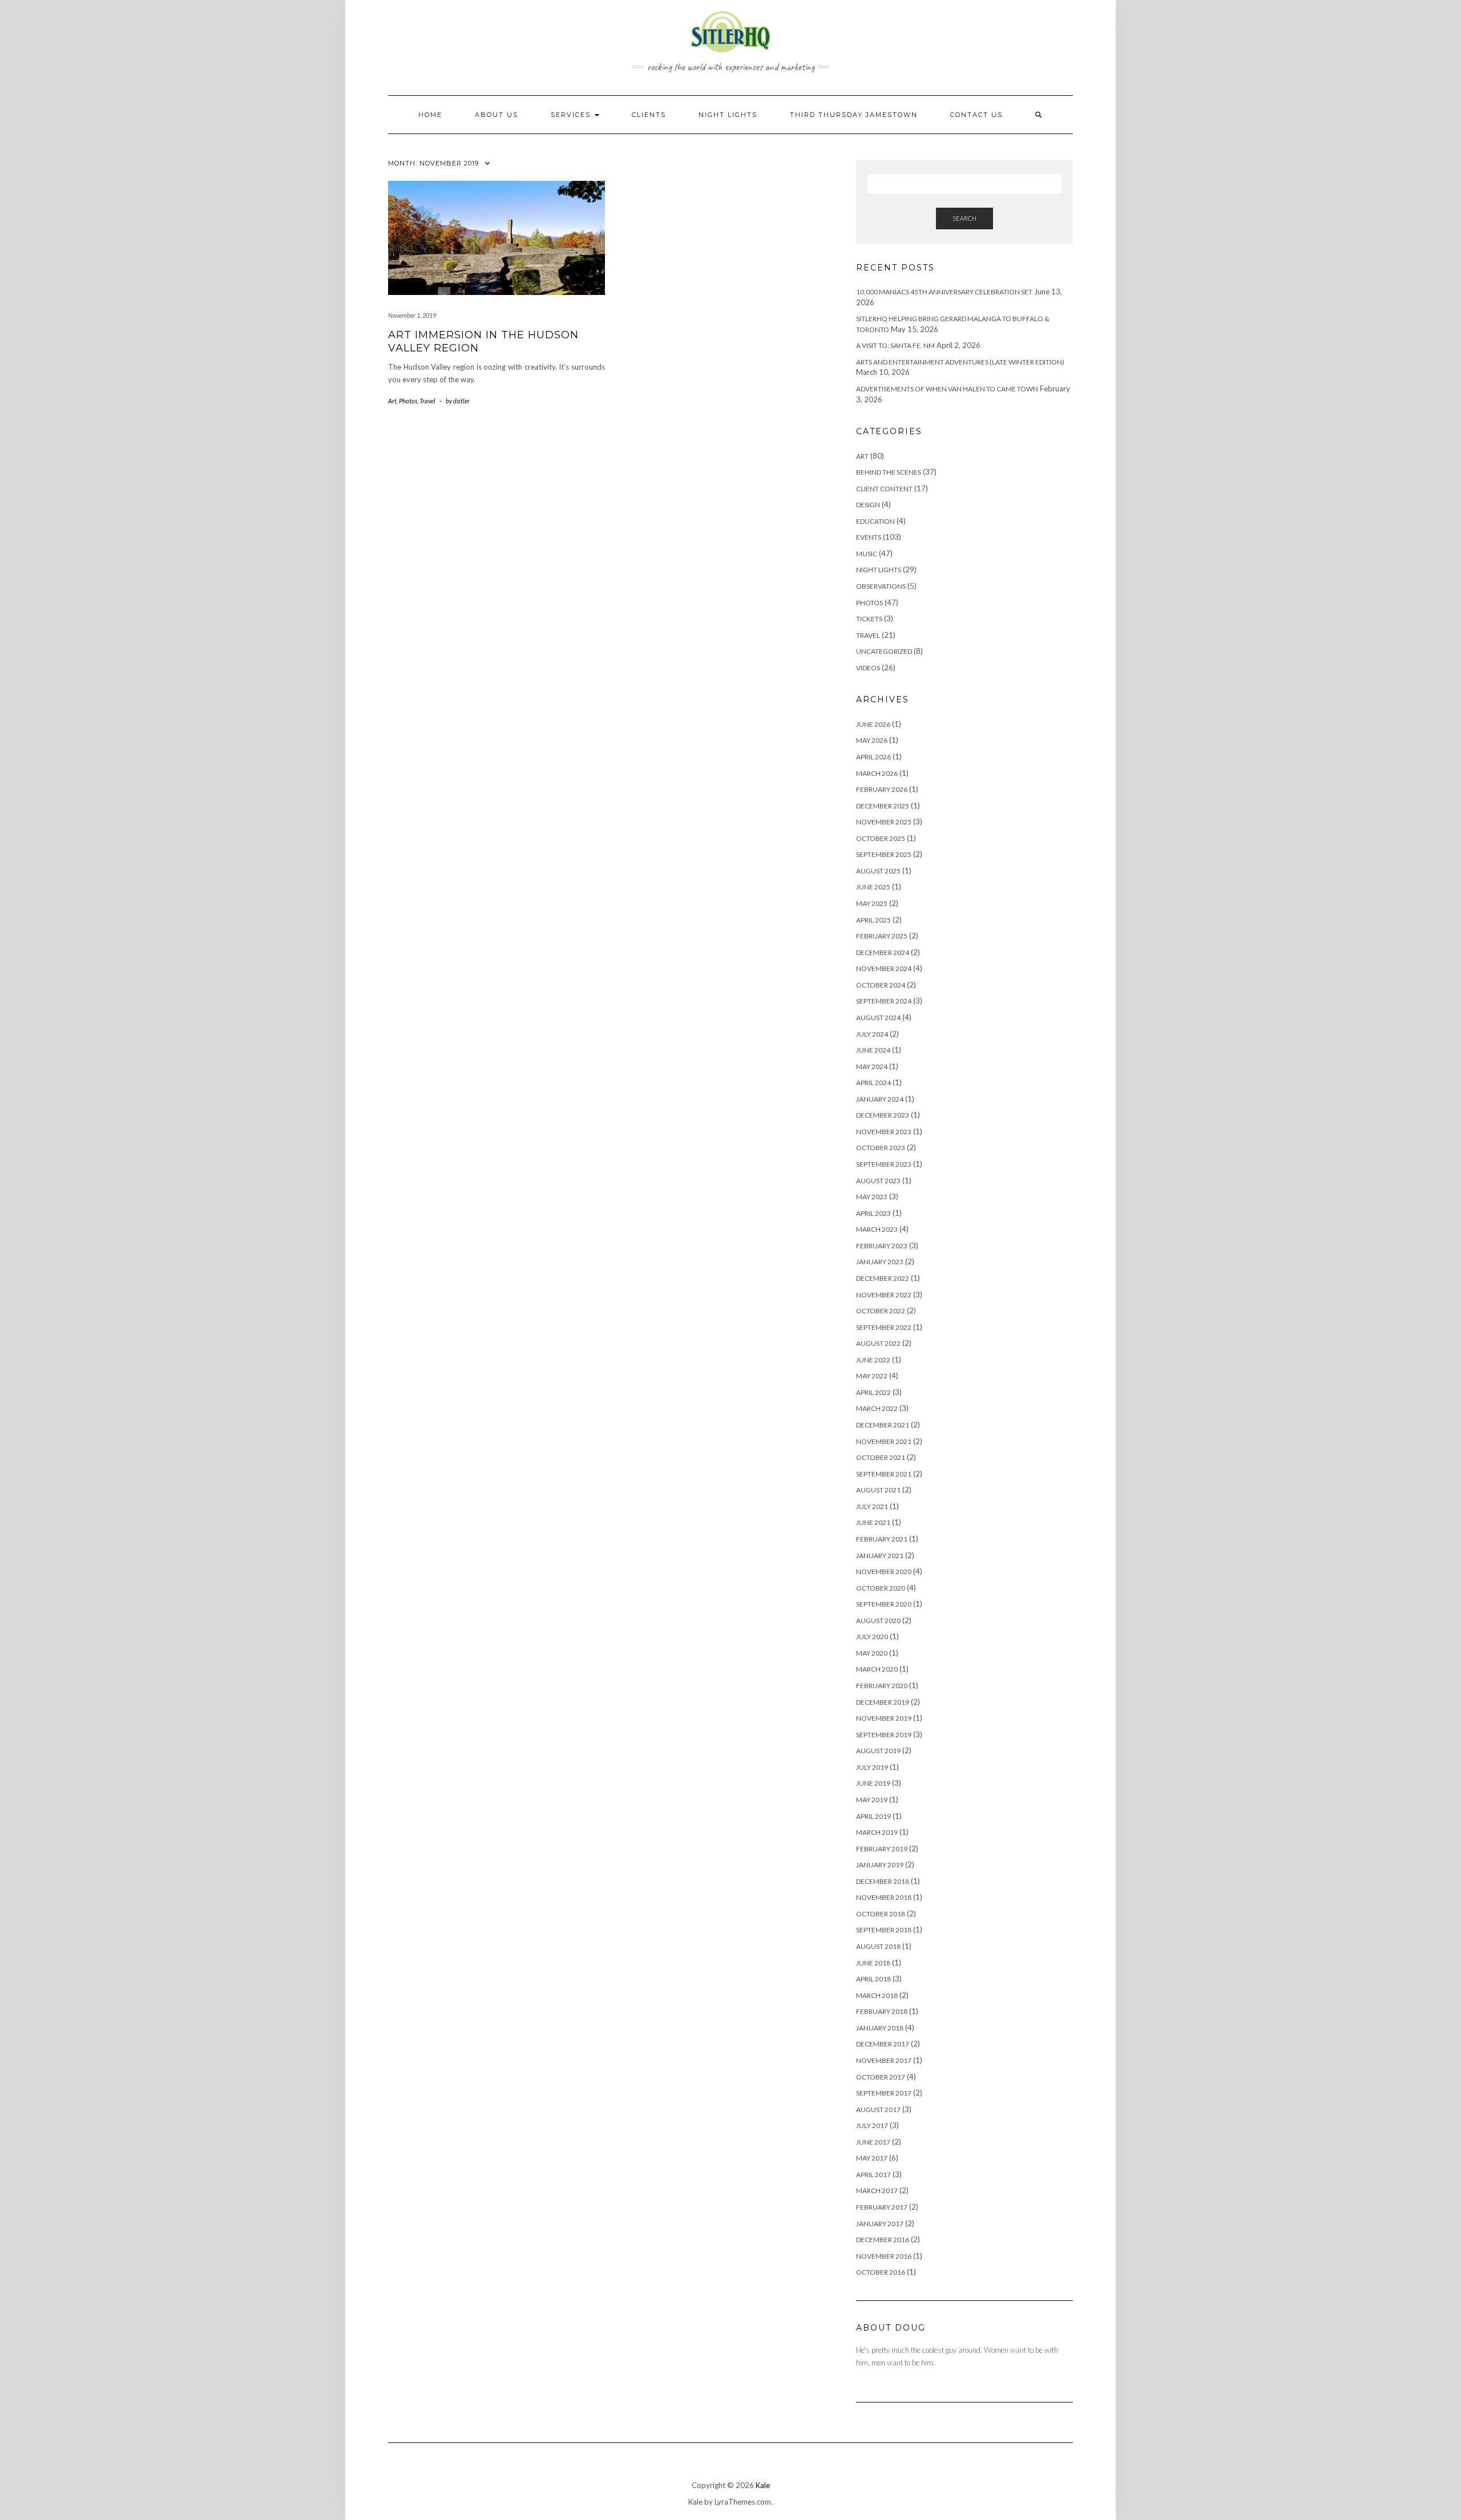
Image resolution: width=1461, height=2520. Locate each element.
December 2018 (883, 1881)
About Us (497, 115)
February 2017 (882, 2207)
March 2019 (877, 1832)
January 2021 (880, 1556)
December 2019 (883, 1702)
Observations (881, 586)
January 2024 (880, 1099)
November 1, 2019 (412, 315)
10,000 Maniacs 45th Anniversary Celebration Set (944, 292)
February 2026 (882, 789)
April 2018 (873, 1979)
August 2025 (878, 871)
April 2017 (873, 2175)
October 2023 (881, 1148)
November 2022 (884, 1295)
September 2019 (884, 1735)
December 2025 (883, 806)
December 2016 (883, 2240)
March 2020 (877, 1669)
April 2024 (873, 1083)
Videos (868, 668)
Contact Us (976, 115)
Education (875, 521)
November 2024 (884, 968)
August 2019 (878, 1751)
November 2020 (884, 1572)
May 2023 (872, 1197)
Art (392, 401)
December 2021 (883, 1425)
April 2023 (873, 1213)
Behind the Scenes (889, 472)
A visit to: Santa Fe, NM (895, 345)
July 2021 (872, 1506)
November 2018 (884, 1897)
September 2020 (884, 1604)
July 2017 (872, 2125)
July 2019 (872, 1767)
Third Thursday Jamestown (854, 115)
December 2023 (883, 1115)
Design (868, 505)
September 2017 (884, 2093)
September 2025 (884, 854)
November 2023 (884, 1132)
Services (572, 115)
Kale (763, 2485)
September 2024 (884, 1001)
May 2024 (872, 1067)
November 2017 (884, 2060)
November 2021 (884, 1441)
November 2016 (884, 2256)
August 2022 (878, 1343)
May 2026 (872, 740)
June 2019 (873, 1783)
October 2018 (881, 1914)
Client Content (884, 489)
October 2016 (881, 2272)
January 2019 (880, 1865)
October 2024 (881, 985)
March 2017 (877, 2191)
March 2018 (877, 1995)
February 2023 (882, 1246)
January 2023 (880, 1262)
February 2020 (882, 1686)
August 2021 (878, 1490)
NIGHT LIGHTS (728, 115)
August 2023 (878, 1181)
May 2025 (872, 903)
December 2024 (883, 952)
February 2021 (882, 1539)
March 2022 (877, 1408)
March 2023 (877, 1229)
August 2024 (878, 1018)
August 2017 (878, 2110)
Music (867, 554)
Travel (427, 401)
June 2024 (873, 1050)
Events (869, 537)
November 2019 (884, 1718)
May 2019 (872, 1800)
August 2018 (878, 1946)
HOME (430, 115)
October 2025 (881, 838)
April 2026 (873, 757)
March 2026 (877, 773)
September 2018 (884, 1930)
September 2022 (884, 1327)
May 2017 (872, 2158)
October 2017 (881, 2077)
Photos (408, 401)
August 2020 (878, 1621)
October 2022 (881, 1311)
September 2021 (884, 1474)
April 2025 (873, 920)
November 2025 (884, 822)
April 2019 (873, 1816)
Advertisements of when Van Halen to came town (947, 389)
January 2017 (880, 2224)
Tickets (869, 619)
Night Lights (879, 570)
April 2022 (873, 1392)
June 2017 (873, 2142)
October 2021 (881, 1457)
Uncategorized (884, 651)
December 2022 (883, 1278)
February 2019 (882, 1849)
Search (964, 218)
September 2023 (884, 1164)
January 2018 (880, 2028)
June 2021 (873, 1522)
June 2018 (873, 1963)
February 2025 (882, 936)
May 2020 (872, 1653)
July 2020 (872, 1637)
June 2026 (873, 724)
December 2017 (883, 2044)
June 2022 (873, 1360)
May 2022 (872, 1376)
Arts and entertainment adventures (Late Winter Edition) (960, 362)
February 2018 (882, 2011)
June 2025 (873, 887)
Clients (649, 115)
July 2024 (872, 1034)
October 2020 (881, 1588)
